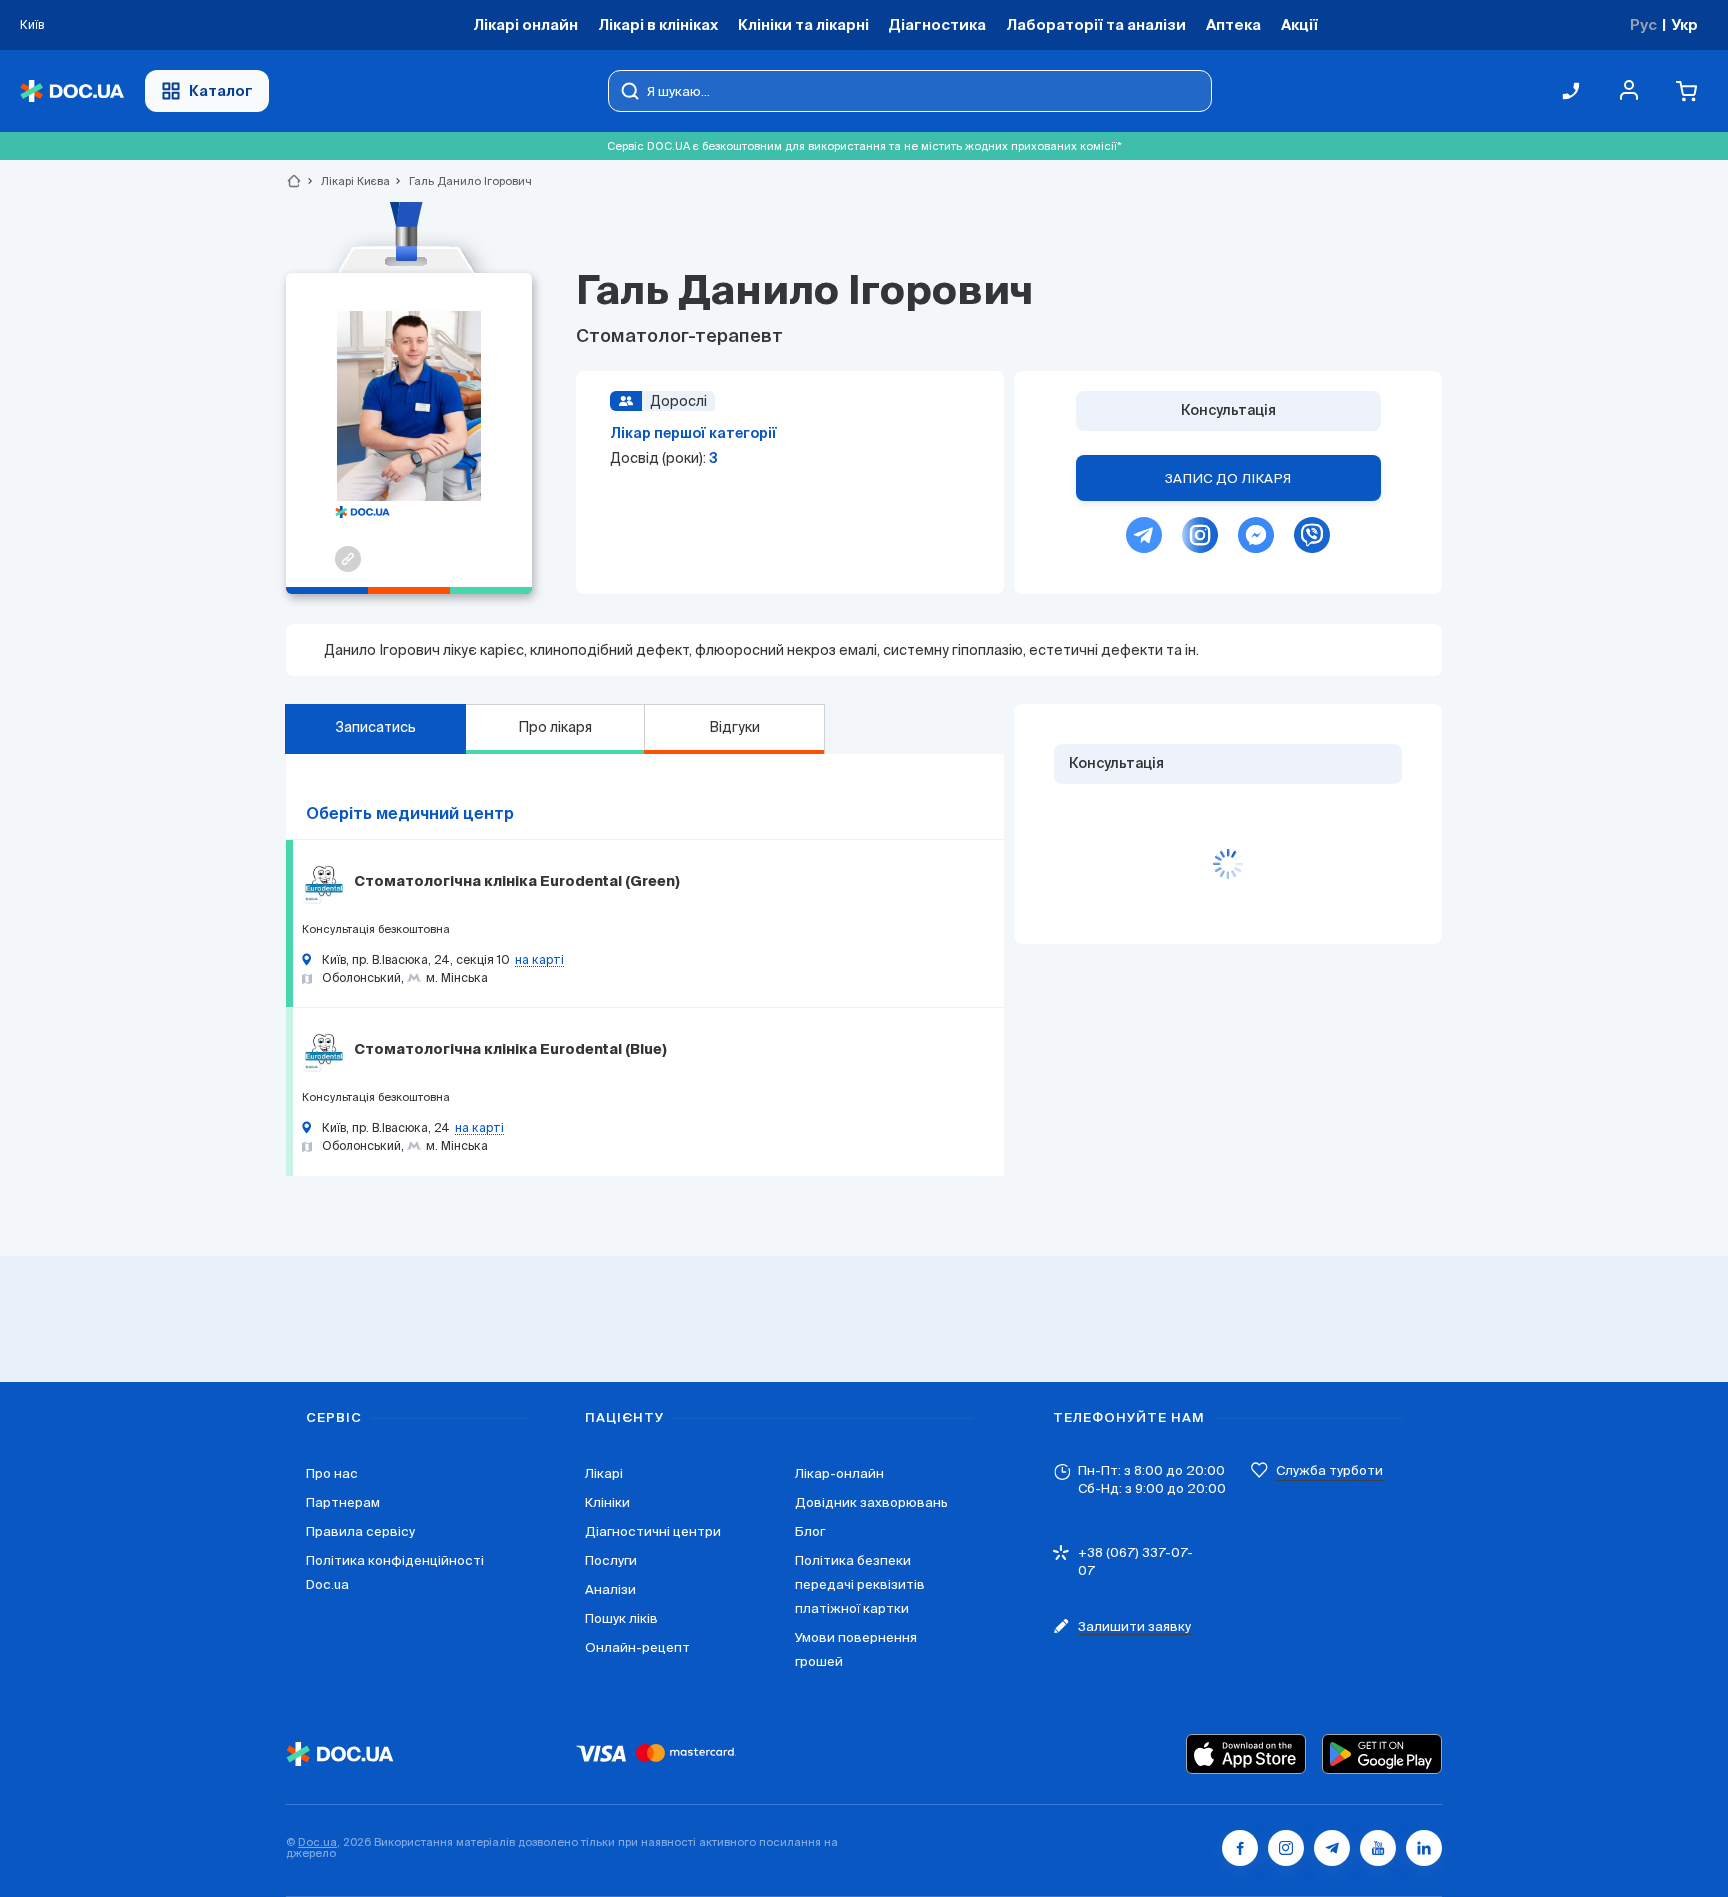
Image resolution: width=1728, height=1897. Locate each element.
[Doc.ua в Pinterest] (1424, 1848)
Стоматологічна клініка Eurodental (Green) (517, 882)
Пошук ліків (621, 1618)
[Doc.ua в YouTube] (1378, 1848)
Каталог (221, 90)
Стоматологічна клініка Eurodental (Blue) (510, 1050)
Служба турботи (1329, 1470)
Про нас (332, 1473)
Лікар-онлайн (839, 1473)
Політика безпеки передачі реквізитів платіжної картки (860, 1584)
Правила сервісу (360, 1531)
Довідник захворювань (871, 1502)
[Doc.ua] (72, 91)
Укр (1684, 24)
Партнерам (343, 1502)
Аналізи (610, 1589)
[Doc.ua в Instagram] (1286, 1848)
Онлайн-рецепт (637, 1647)
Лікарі (604, 1473)
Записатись (375, 727)
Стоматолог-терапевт (679, 337)
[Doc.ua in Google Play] (1382, 1754)
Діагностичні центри (653, 1531)
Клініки (607, 1502)
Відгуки (734, 727)
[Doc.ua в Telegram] (1332, 1848)
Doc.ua (317, 1842)
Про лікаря (555, 727)
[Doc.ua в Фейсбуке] (1240, 1848)
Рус (1643, 24)
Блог (810, 1531)
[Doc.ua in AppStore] (1246, 1754)
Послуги (611, 1560)
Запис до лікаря (1228, 478)
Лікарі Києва (347, 181)
